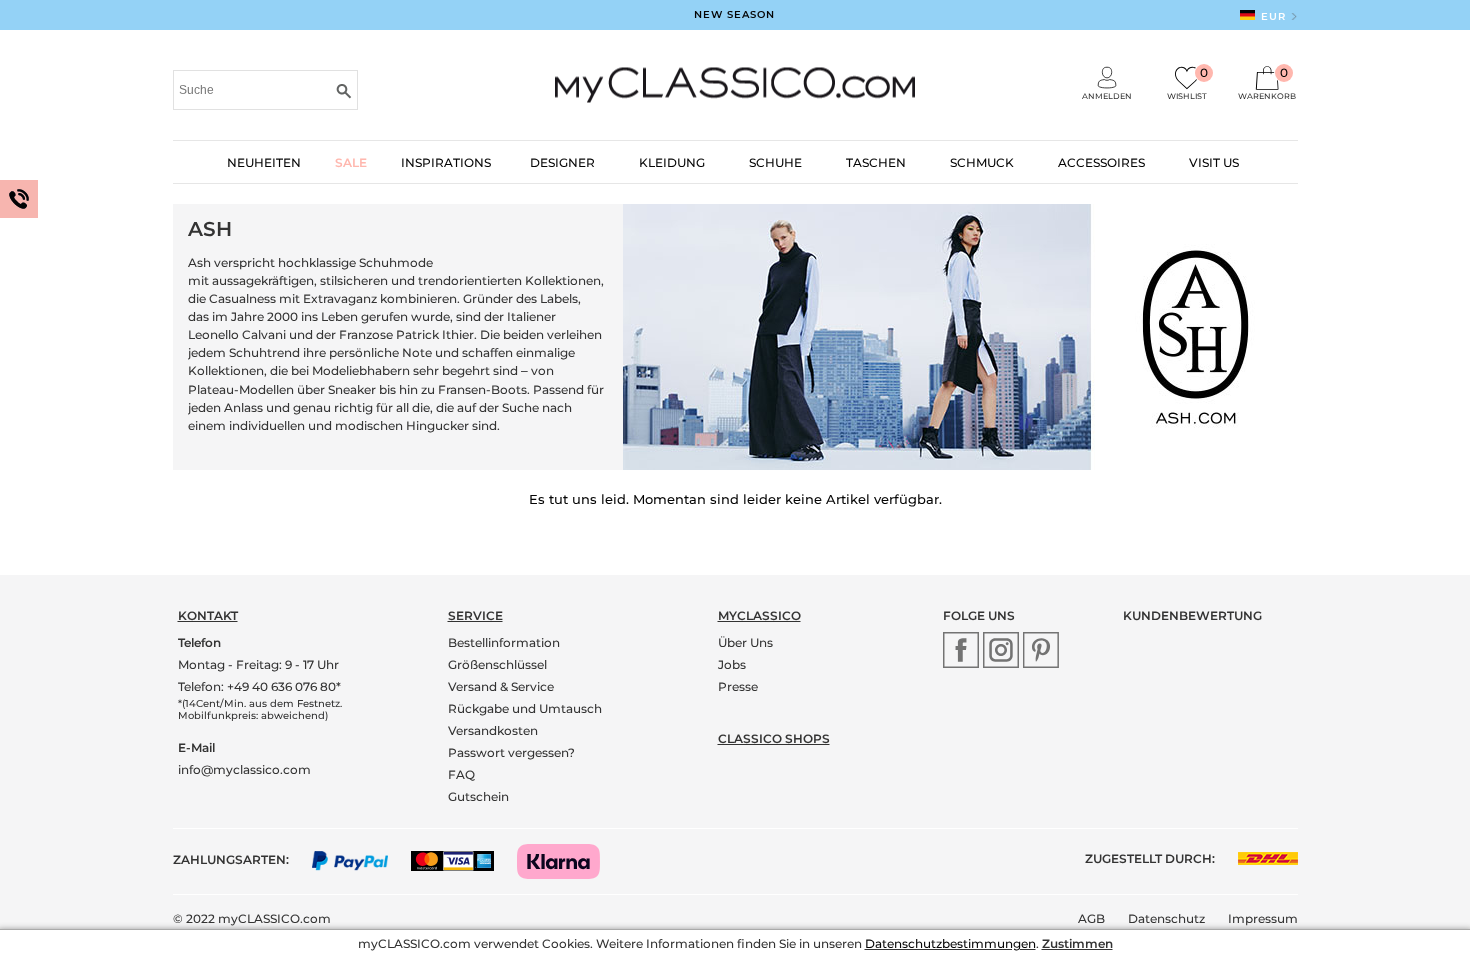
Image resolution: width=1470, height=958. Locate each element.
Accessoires (1101, 162)
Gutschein (478, 796)
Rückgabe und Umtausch (525, 708)
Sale (351, 162)
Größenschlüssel (497, 664)
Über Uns (745, 642)
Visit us (1214, 162)
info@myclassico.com (244, 769)
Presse (738, 686)
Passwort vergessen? (511, 752)
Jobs (732, 664)
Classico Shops (774, 738)
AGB (1091, 918)
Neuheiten (264, 162)
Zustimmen (1077, 943)
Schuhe (775, 162)
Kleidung (672, 162)
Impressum (1263, 918)
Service (475, 615)
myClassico (759, 615)
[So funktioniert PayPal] (360, 859)
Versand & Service (501, 686)
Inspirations (446, 162)
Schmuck (982, 162)
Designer (562, 162)
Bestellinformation (504, 642)
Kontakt (208, 615)
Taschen (876, 162)
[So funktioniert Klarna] (568, 859)
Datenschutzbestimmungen (950, 943)
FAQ (461, 774)
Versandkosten (493, 730)
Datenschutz (1166, 918)
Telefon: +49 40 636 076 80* (259, 686)
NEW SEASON (734, 14)
